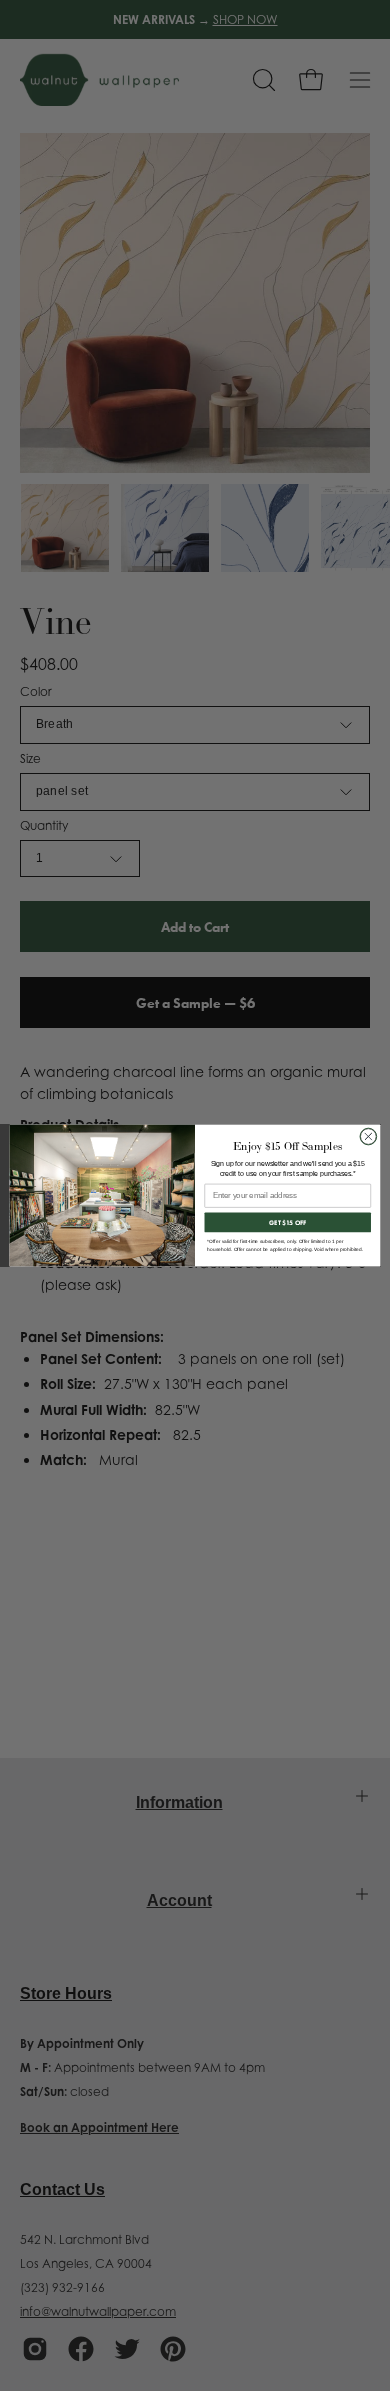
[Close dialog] (368, 1136)
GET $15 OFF (288, 1222)
